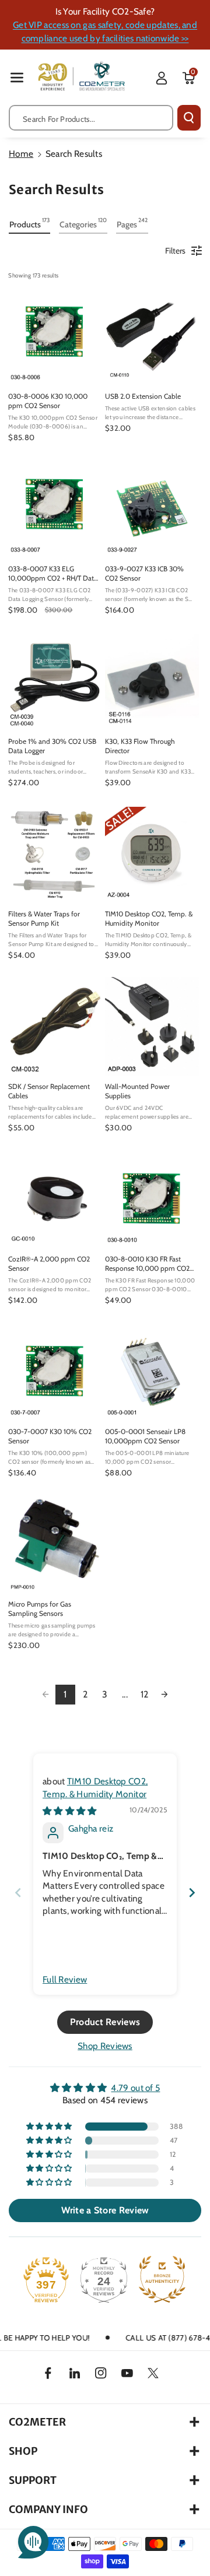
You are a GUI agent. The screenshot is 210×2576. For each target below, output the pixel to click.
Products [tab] (29, 223)
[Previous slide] (18, 1893)
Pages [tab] (132, 223)
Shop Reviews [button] (105, 2046)
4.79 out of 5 (135, 2088)
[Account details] (162, 78)
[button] (17, 77)
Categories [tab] (83, 223)
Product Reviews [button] (105, 2022)
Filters (175, 251)
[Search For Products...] (189, 118)
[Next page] (164, 1695)
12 (145, 1694)
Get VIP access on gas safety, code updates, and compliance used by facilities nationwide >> (105, 31)
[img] (70, 1811)
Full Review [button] (65, 1979)
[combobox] (91, 118)
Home (21, 154)
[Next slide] (192, 1893)
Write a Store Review (105, 2210)
